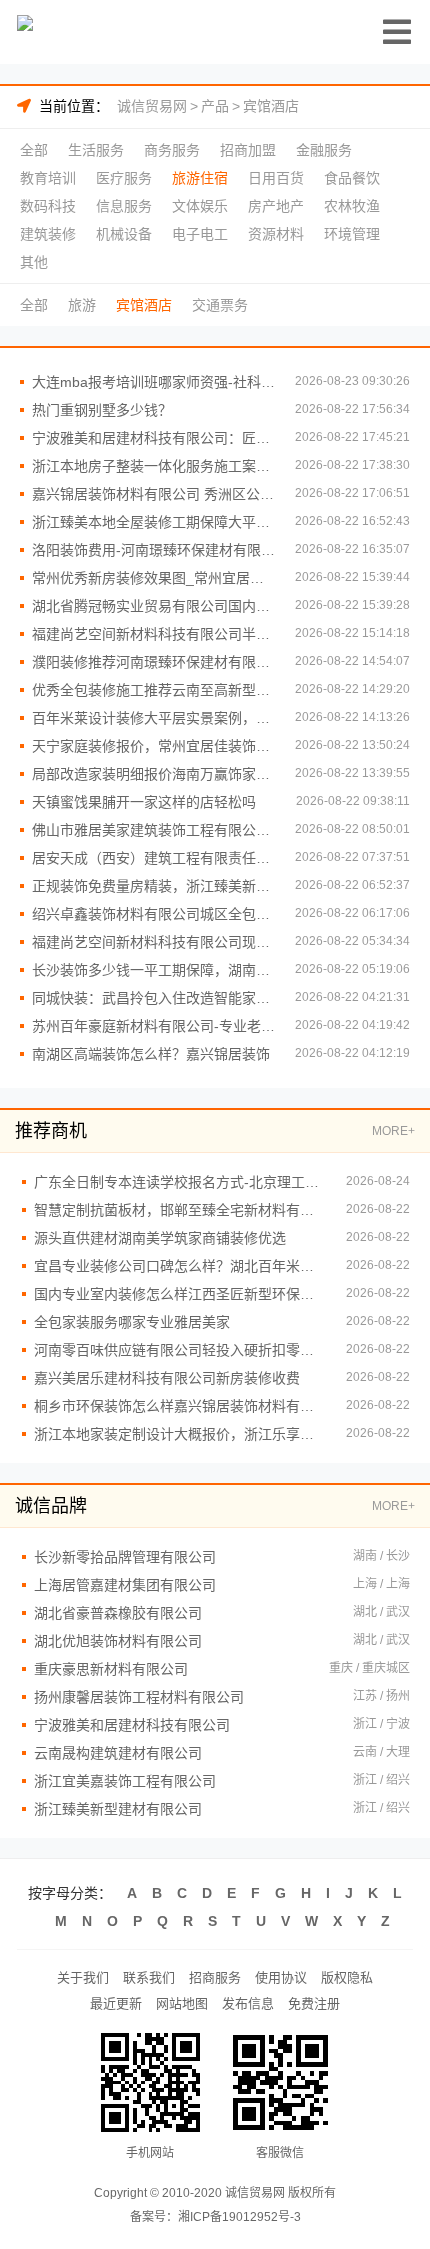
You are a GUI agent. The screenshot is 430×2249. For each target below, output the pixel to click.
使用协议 (281, 1977)
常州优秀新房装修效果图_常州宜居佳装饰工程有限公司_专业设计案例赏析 (153, 578)
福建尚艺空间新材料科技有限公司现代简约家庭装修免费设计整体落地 (153, 942)
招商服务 (215, 1977)
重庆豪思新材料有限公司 (111, 1669)
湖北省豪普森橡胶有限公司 (118, 1613)
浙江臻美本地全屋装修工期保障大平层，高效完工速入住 (153, 522)
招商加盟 (248, 150)
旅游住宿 (200, 178)
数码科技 (48, 206)
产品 (215, 106)
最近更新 (116, 2003)
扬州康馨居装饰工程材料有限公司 (139, 1697)
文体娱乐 (200, 206)
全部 (34, 150)
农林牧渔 (352, 206)
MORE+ (393, 1131)
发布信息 (248, 2003)
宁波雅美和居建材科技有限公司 (132, 1725)
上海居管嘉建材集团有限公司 (125, 1585)
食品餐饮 (352, 178)
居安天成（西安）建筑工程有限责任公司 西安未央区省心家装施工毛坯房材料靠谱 (153, 858)
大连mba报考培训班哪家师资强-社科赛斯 (153, 382)
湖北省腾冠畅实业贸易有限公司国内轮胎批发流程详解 (153, 606)
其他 (34, 262)
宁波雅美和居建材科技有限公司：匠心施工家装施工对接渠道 (153, 438)
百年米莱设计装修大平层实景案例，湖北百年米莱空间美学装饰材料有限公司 (153, 718)
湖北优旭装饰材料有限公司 (118, 1641)
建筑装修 (48, 234)
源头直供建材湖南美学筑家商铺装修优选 (160, 1238)
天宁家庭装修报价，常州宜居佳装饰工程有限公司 (153, 746)
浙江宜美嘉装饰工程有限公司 (125, 1781)
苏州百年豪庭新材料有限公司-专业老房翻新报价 (153, 1026)
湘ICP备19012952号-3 (239, 2217)
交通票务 (220, 305)
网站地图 (182, 2003)
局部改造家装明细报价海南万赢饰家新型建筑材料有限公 (153, 774)
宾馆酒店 (271, 106)
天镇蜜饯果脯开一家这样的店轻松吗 (144, 802)
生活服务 (96, 150)
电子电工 (200, 234)
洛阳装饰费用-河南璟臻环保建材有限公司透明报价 (153, 550)
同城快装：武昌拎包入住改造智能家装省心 (153, 998)
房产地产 (276, 206)
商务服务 (172, 150)
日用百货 (276, 178)
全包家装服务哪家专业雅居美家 (132, 1322)
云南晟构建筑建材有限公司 (118, 1753)
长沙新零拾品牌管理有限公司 (125, 1557)
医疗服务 (124, 178)
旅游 (82, 305)
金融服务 (324, 150)
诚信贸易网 (152, 106)
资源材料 (276, 234)
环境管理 (352, 234)
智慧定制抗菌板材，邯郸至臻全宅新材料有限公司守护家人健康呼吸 (180, 1210)
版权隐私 (347, 1977)
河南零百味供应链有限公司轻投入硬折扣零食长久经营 (180, 1350)
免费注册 (314, 2003)
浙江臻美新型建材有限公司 (118, 1809)
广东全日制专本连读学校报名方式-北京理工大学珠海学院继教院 (180, 1182)
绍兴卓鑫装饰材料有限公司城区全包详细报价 (153, 914)
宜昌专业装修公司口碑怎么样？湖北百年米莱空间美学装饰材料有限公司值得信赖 (180, 1266)
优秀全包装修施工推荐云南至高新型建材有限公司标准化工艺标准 (153, 690)
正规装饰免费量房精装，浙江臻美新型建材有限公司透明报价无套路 (153, 886)
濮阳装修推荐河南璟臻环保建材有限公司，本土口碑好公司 (153, 662)
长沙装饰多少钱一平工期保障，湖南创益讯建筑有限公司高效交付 (153, 970)
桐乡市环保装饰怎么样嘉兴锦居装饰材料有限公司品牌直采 (180, 1406)
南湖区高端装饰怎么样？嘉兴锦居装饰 (151, 1054)
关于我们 (83, 1977)
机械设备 (124, 234)
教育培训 (48, 178)
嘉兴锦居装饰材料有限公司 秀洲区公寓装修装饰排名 (153, 494)
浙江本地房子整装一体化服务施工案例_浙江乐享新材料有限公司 (153, 466)
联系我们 (149, 1977)
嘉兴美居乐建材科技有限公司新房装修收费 (167, 1378)
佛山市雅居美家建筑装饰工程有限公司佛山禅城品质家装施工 (153, 830)
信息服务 (124, 206)
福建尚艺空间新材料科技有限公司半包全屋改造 (153, 634)
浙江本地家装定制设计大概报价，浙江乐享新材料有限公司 (180, 1434)
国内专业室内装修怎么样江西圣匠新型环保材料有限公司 (180, 1294)
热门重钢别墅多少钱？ (102, 410)
